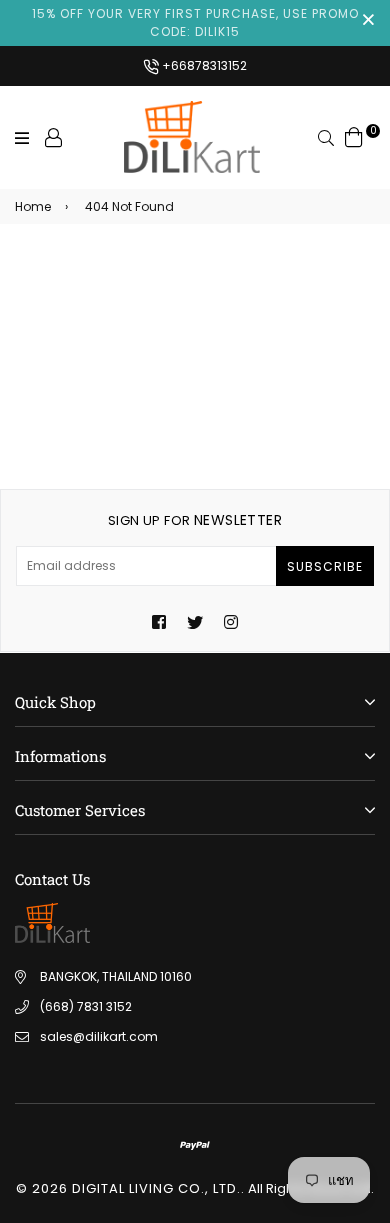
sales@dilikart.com (99, 1036)
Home (33, 206)
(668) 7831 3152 (86, 1006)
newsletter (195, 520)
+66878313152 (203, 65)
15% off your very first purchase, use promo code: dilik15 (195, 22)
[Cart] (354, 136)
